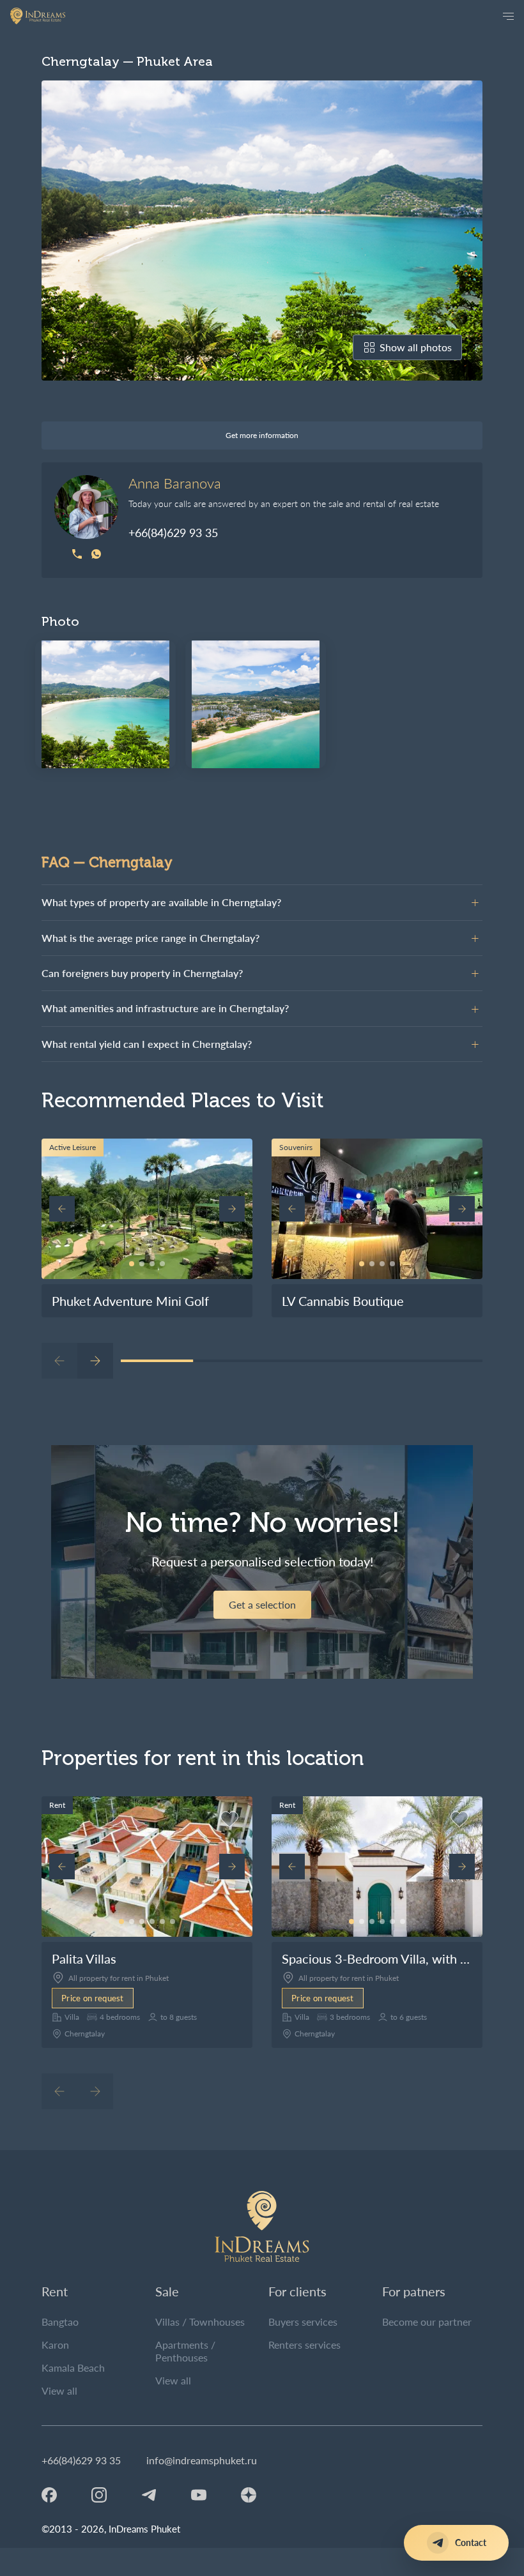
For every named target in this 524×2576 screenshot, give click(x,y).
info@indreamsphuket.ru (202, 2460)
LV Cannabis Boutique (343, 1301)
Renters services (304, 2345)
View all (59, 2390)
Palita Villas (84, 1959)
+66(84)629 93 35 (173, 533)
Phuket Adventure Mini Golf (130, 1301)
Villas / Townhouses (200, 2322)
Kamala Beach (73, 2368)
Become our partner (427, 2322)
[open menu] (508, 16)
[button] (132, 1264)
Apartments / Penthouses (185, 2351)
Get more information (262, 435)
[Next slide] (232, 1209)
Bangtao (60, 2322)
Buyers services (303, 2322)
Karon (55, 2345)
